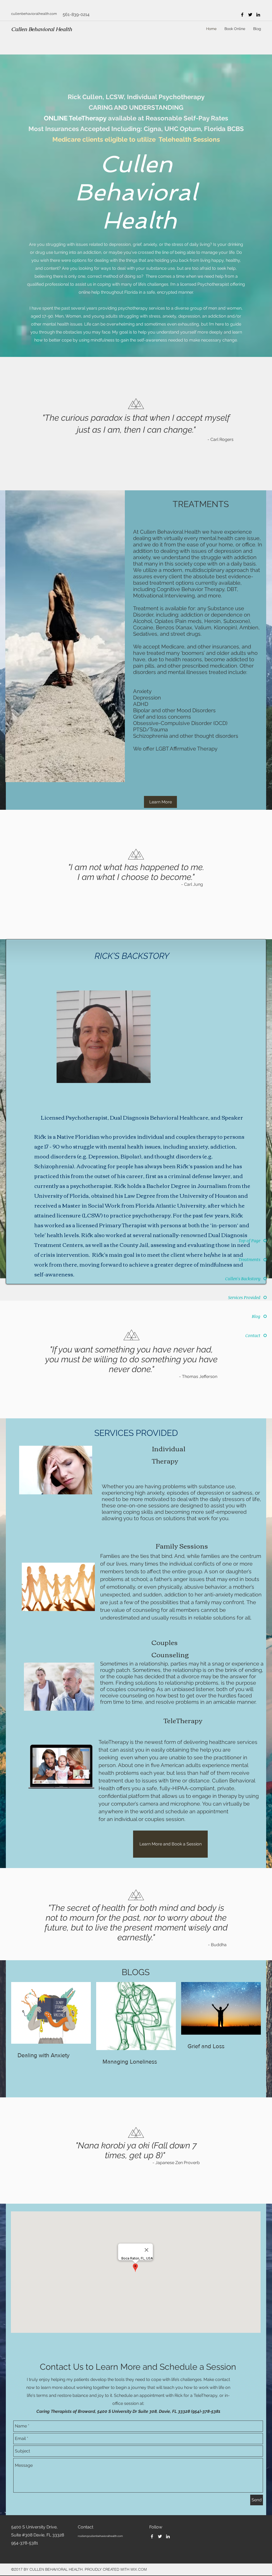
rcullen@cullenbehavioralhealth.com (100, 2536)
